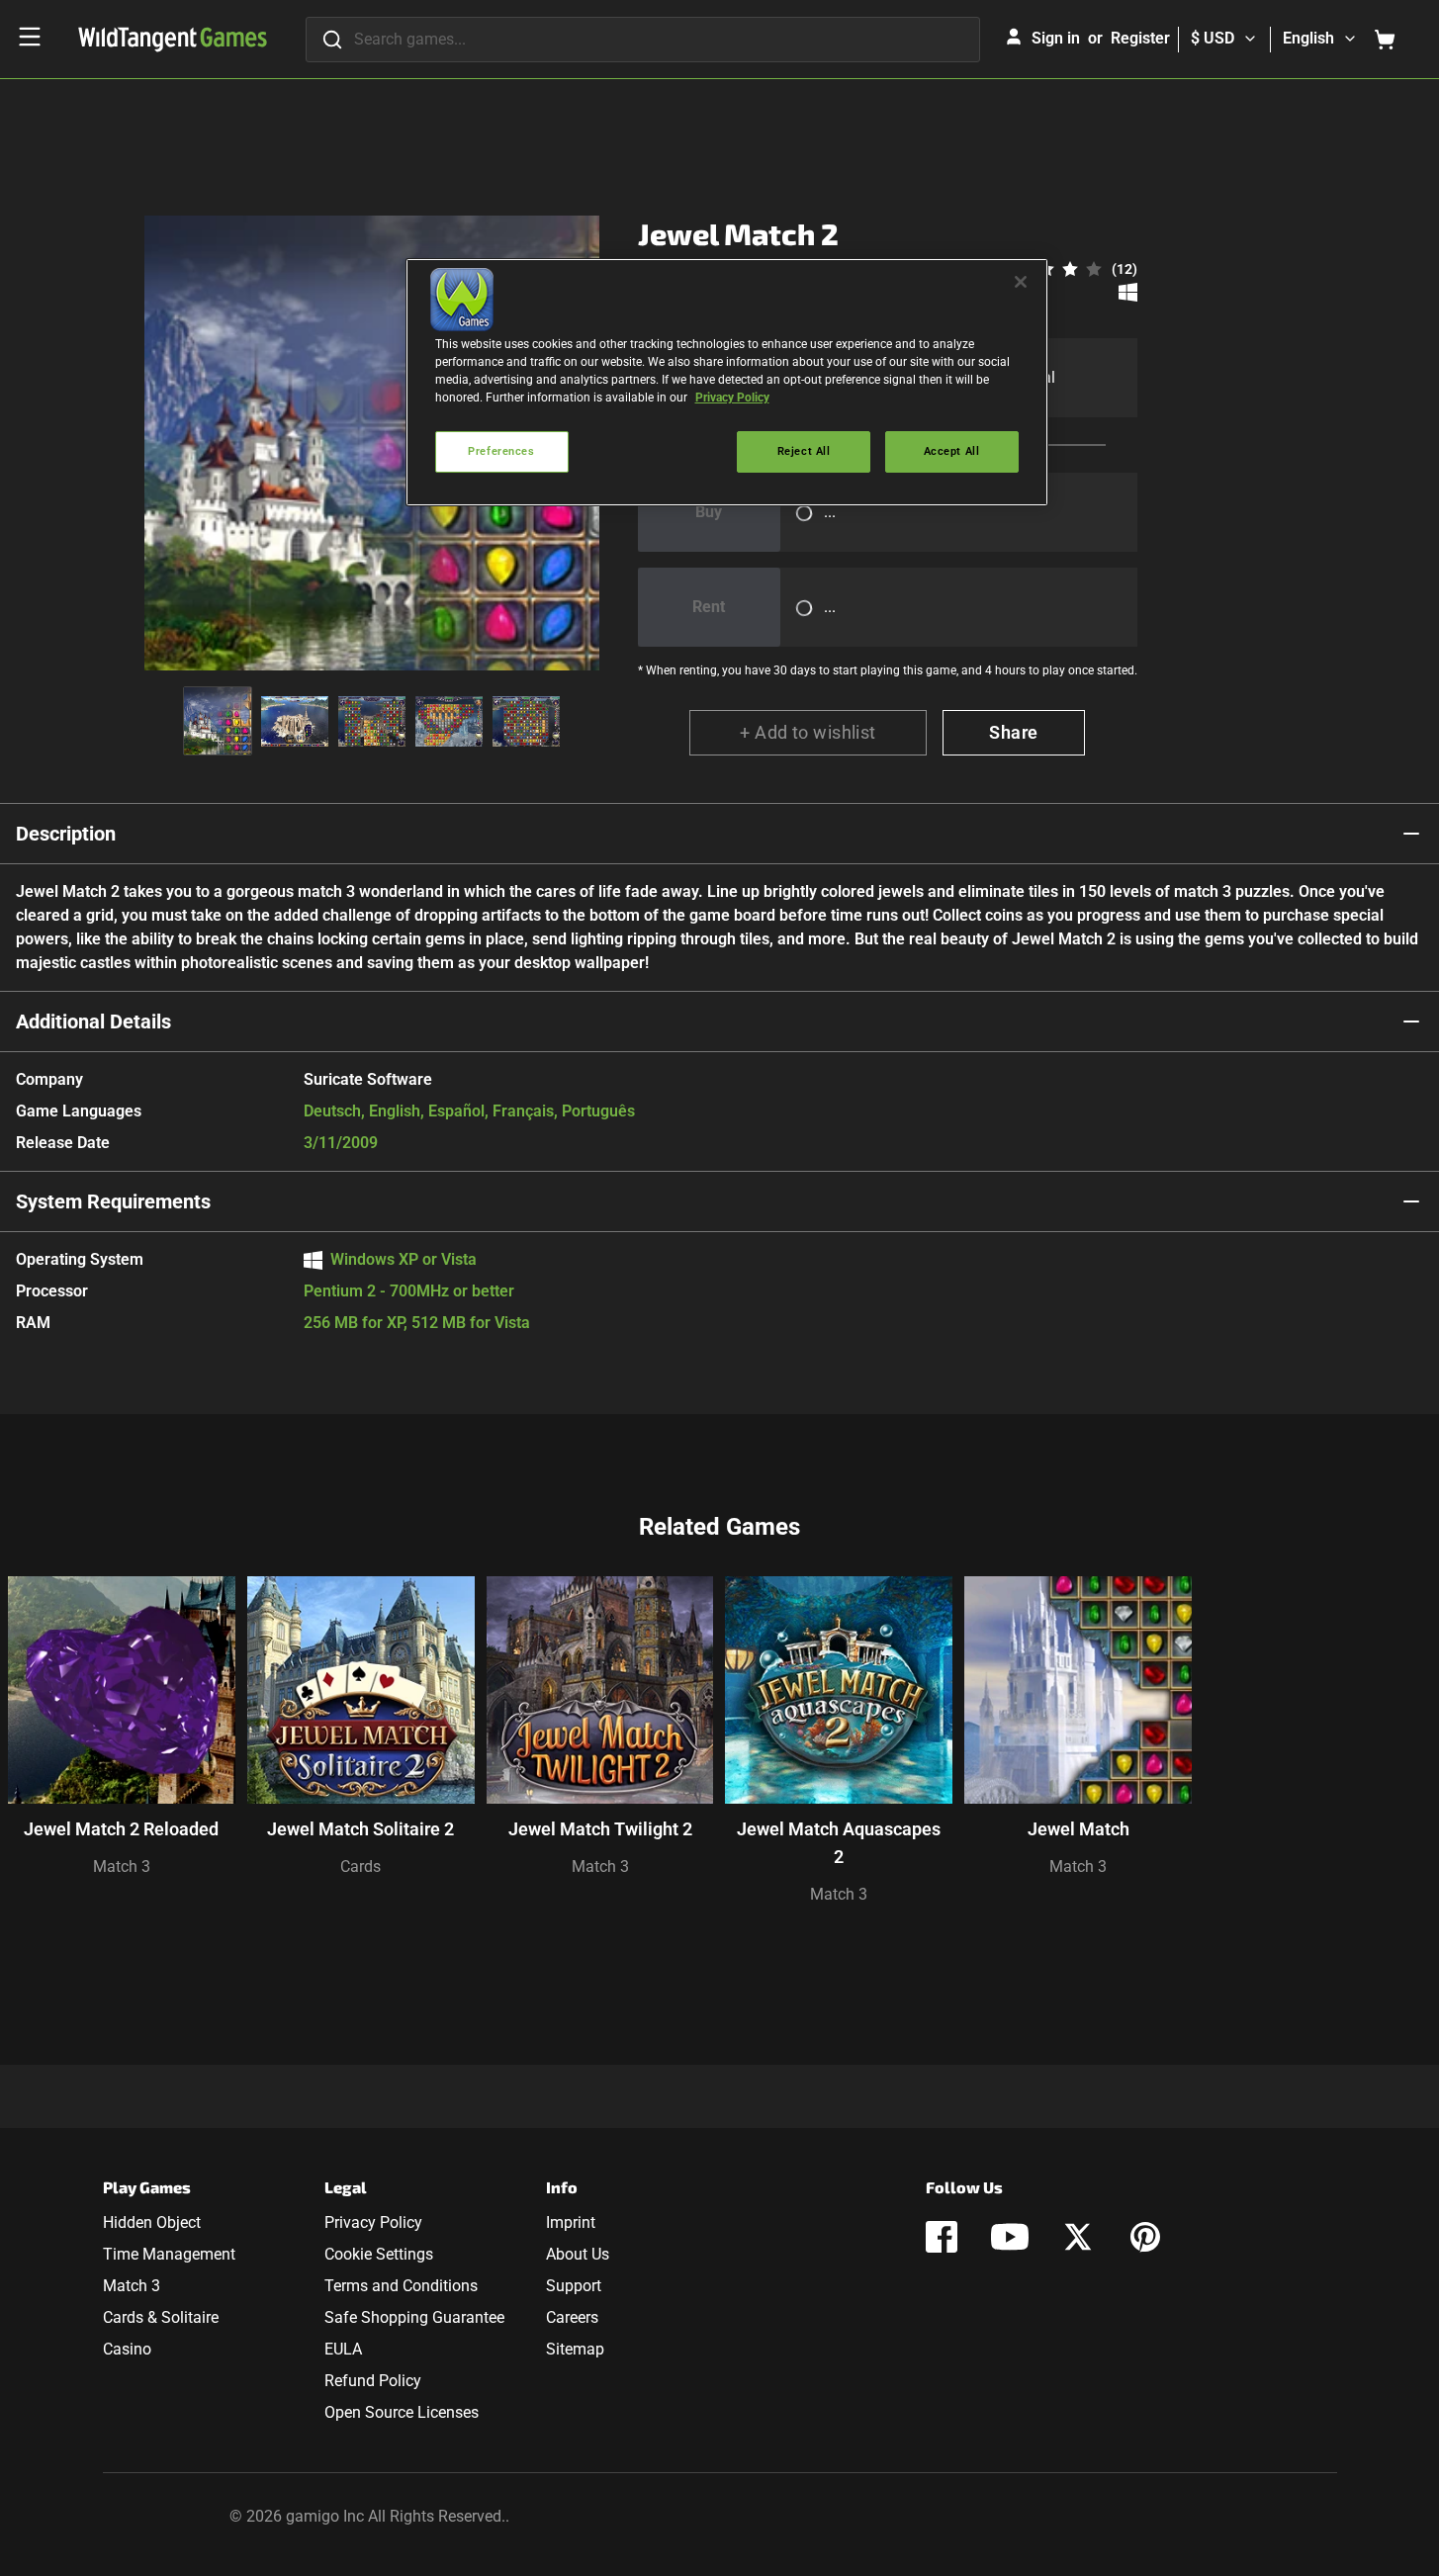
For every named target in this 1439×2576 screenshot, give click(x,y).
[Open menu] (30, 37)
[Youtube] (1010, 2237)
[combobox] (643, 40)
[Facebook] (942, 2237)
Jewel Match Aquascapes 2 (839, 1843)
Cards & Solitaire (161, 2317)
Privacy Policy (373, 2222)
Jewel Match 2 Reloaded (121, 1829)
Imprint (571, 2222)
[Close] (1021, 282)
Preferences (501, 451)
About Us (578, 2254)
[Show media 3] (372, 721)
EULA (343, 2349)
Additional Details (93, 1022)
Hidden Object (152, 2222)
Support (574, 2286)
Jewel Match (1079, 1829)
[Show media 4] (449, 721)
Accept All (952, 451)
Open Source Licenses (402, 2412)
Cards (360, 1866)
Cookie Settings (379, 2254)
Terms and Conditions (401, 2286)
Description (66, 834)
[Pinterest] (1145, 2237)
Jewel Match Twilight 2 (600, 1829)
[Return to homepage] (173, 40)
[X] (1078, 2237)
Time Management (169, 2254)
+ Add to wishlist (808, 732)
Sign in (1056, 38)
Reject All (804, 451)
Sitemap (575, 2349)
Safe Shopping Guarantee (414, 2317)
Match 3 (122, 1866)
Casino (127, 2349)
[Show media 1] (218, 721)
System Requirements (113, 1201)
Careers (572, 2317)
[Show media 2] (295, 721)
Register (1140, 38)
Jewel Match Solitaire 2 (360, 1829)
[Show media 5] (526, 721)
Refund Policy (373, 2381)
